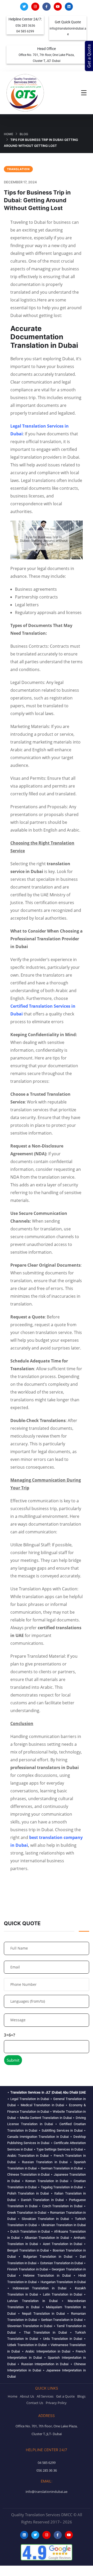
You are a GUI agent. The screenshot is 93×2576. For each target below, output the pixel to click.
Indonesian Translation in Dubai (40, 2288)
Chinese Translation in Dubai (29, 2174)
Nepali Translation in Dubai (44, 2314)
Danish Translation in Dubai (42, 2200)
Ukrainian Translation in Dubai (64, 2225)
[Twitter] (24, 7)
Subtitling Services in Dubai (62, 2130)
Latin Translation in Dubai (63, 2294)
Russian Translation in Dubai (45, 2162)
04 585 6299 (25, 31)
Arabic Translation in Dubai (28, 2156)
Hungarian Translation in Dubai (63, 2282)
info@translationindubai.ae (47, 2492)
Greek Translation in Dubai (27, 2213)
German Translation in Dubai (62, 2168)
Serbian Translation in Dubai (62, 2320)
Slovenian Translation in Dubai (30, 2326)
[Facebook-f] (46, 7)
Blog (24, 134)
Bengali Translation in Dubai (28, 2250)
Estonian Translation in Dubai (62, 2263)
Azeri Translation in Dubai (63, 2244)
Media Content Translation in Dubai (46, 2118)
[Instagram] (35, 7)
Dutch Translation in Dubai (30, 2231)
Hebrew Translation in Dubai (47, 2275)
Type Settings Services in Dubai (60, 2149)
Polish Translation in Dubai (28, 2193)
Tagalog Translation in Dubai (62, 2187)
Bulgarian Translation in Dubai (48, 2257)
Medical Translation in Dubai (42, 2105)
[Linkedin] (69, 7)
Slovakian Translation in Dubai (45, 2219)
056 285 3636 (25, 26)
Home (9, 134)
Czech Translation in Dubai (62, 2206)
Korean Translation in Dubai (47, 2181)
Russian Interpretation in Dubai (45, 2364)
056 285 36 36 (47, 2470)
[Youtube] (58, 7)
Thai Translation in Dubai (45, 2332)
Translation (18, 169)
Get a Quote (89, 56)
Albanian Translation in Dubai (47, 2238)
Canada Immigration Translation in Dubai (38, 2137)
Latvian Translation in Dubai (32, 2301)
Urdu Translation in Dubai (63, 2339)
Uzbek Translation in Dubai (27, 2345)
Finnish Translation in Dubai (28, 2269)
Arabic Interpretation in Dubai (48, 2351)
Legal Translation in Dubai (30, 2099)
